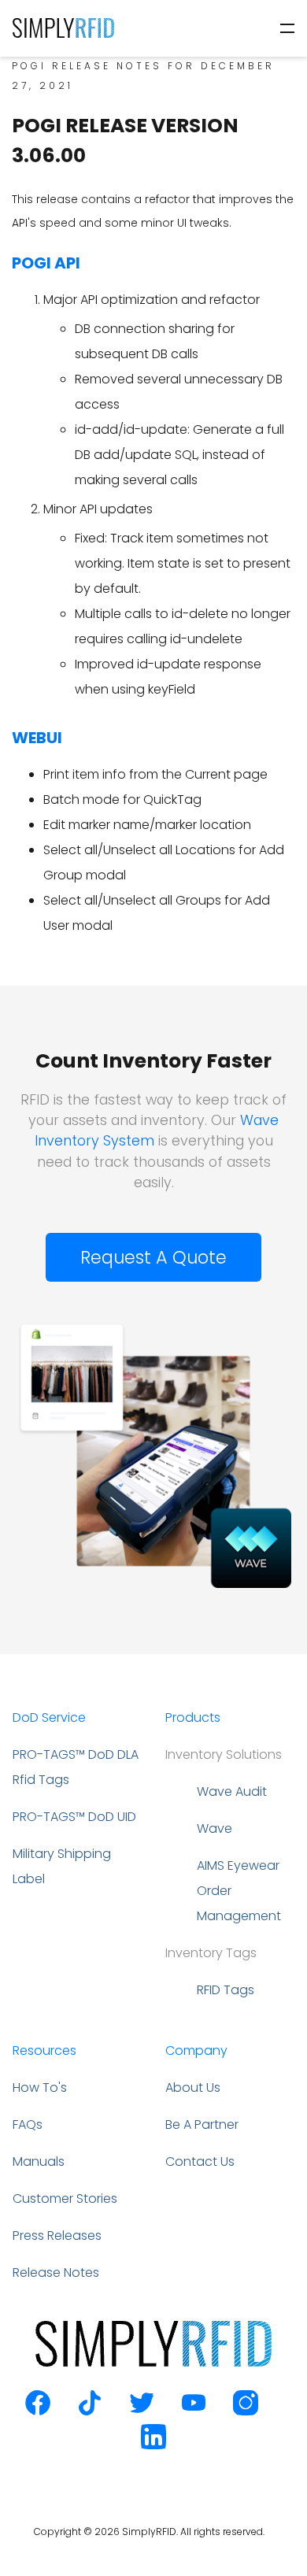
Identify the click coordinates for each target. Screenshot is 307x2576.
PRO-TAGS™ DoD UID (74, 1817)
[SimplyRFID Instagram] (246, 2411)
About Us (193, 2087)
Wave (215, 1828)
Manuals (39, 2161)
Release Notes (56, 2273)
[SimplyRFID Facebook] (38, 2411)
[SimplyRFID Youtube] (194, 2411)
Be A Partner (202, 2124)
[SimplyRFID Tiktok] (90, 2411)
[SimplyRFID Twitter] (142, 2411)
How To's (40, 2087)
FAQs (28, 2124)
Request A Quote (153, 1257)
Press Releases (57, 2235)
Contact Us (200, 2161)
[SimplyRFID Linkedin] (153, 2445)
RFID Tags (226, 1990)
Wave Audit (232, 1791)
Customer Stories (65, 2198)
